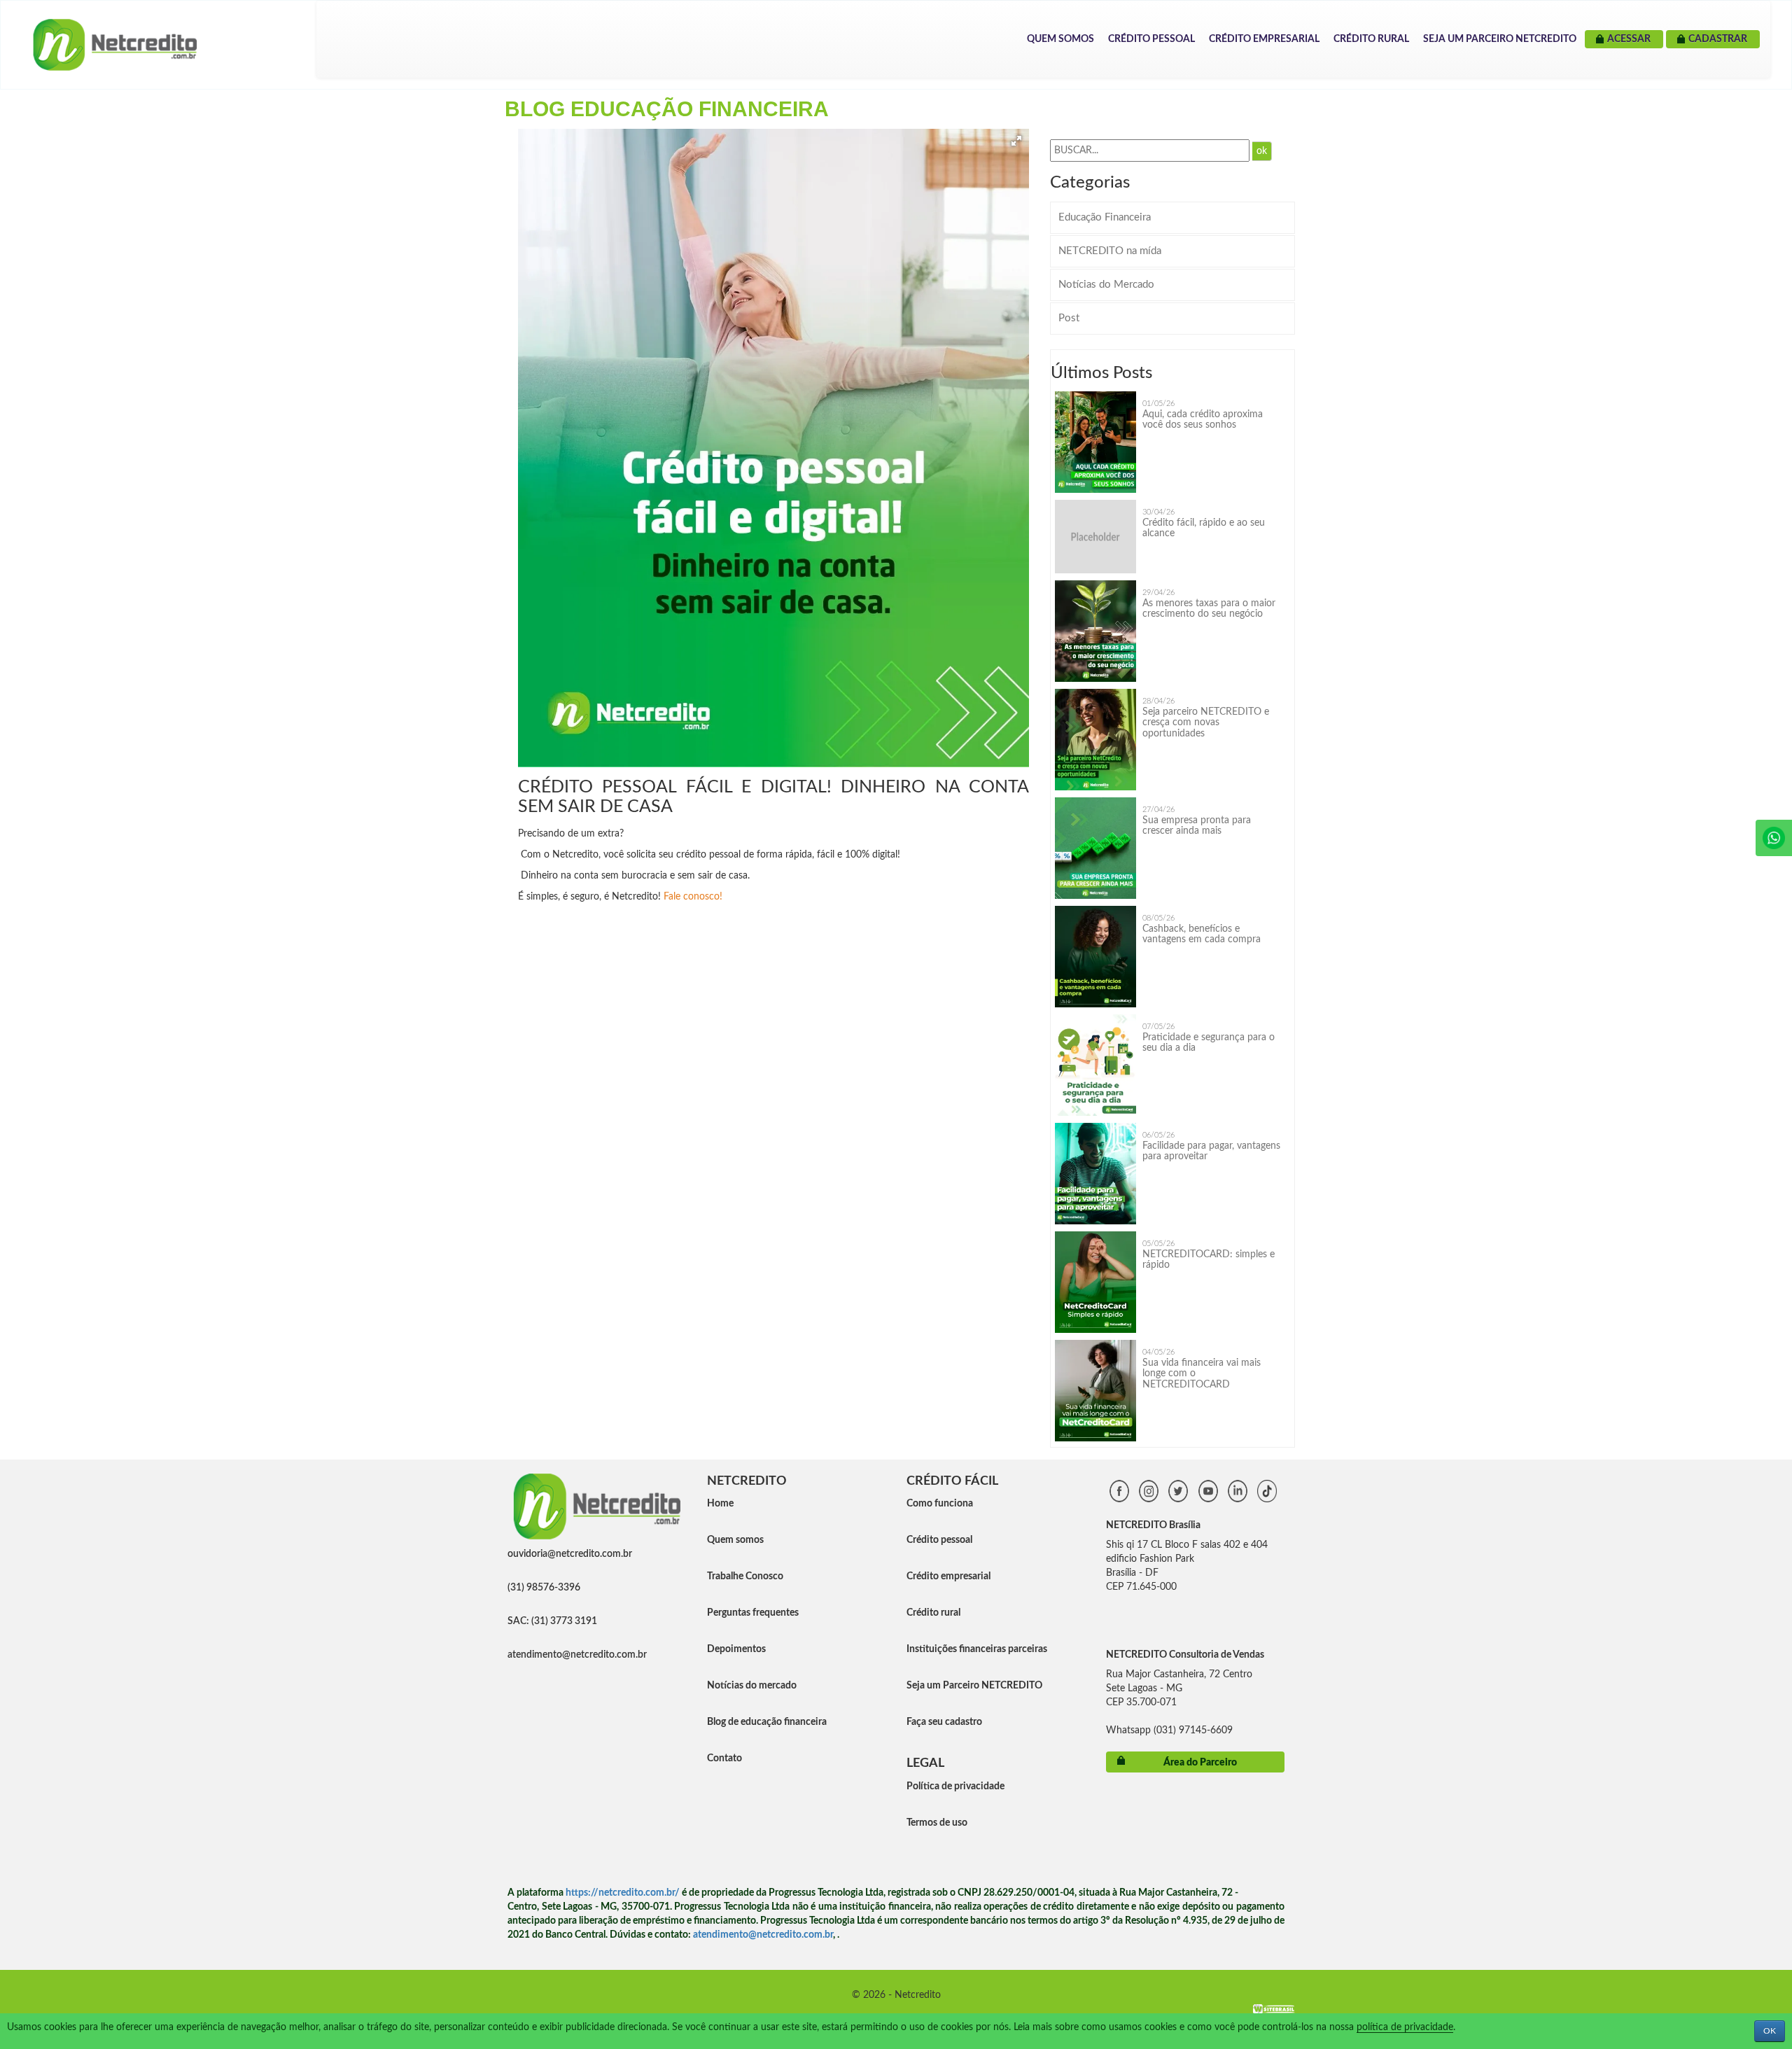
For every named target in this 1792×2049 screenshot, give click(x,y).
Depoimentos (736, 1649)
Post (1069, 318)
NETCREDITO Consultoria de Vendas (1185, 1655)
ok (1262, 151)
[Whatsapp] (1774, 838)
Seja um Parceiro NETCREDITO (1500, 39)
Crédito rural (933, 1613)
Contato (724, 1758)
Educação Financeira (1105, 217)
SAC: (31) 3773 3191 (552, 1621)
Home (720, 1504)
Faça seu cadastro (944, 1722)
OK (1770, 2031)
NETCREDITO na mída (1110, 251)
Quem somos (735, 1540)
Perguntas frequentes (753, 1613)
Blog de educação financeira (767, 1722)
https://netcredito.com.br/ (623, 1893)
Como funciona (940, 1504)
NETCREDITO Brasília (1153, 1525)
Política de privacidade (955, 1786)
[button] (1016, 141)
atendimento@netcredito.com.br (577, 1655)
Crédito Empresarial (1264, 39)
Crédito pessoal (939, 1540)
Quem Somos (1060, 39)
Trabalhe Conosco (745, 1576)
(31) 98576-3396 (544, 1588)
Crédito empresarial (948, 1576)
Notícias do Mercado (1106, 285)
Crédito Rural (1371, 39)
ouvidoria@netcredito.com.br (570, 1554)
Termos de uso (937, 1823)
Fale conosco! (694, 897)
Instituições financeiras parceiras (977, 1649)
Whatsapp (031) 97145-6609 (1169, 1730)
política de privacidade (1405, 2027)
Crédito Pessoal (1151, 39)
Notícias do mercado (752, 1686)
